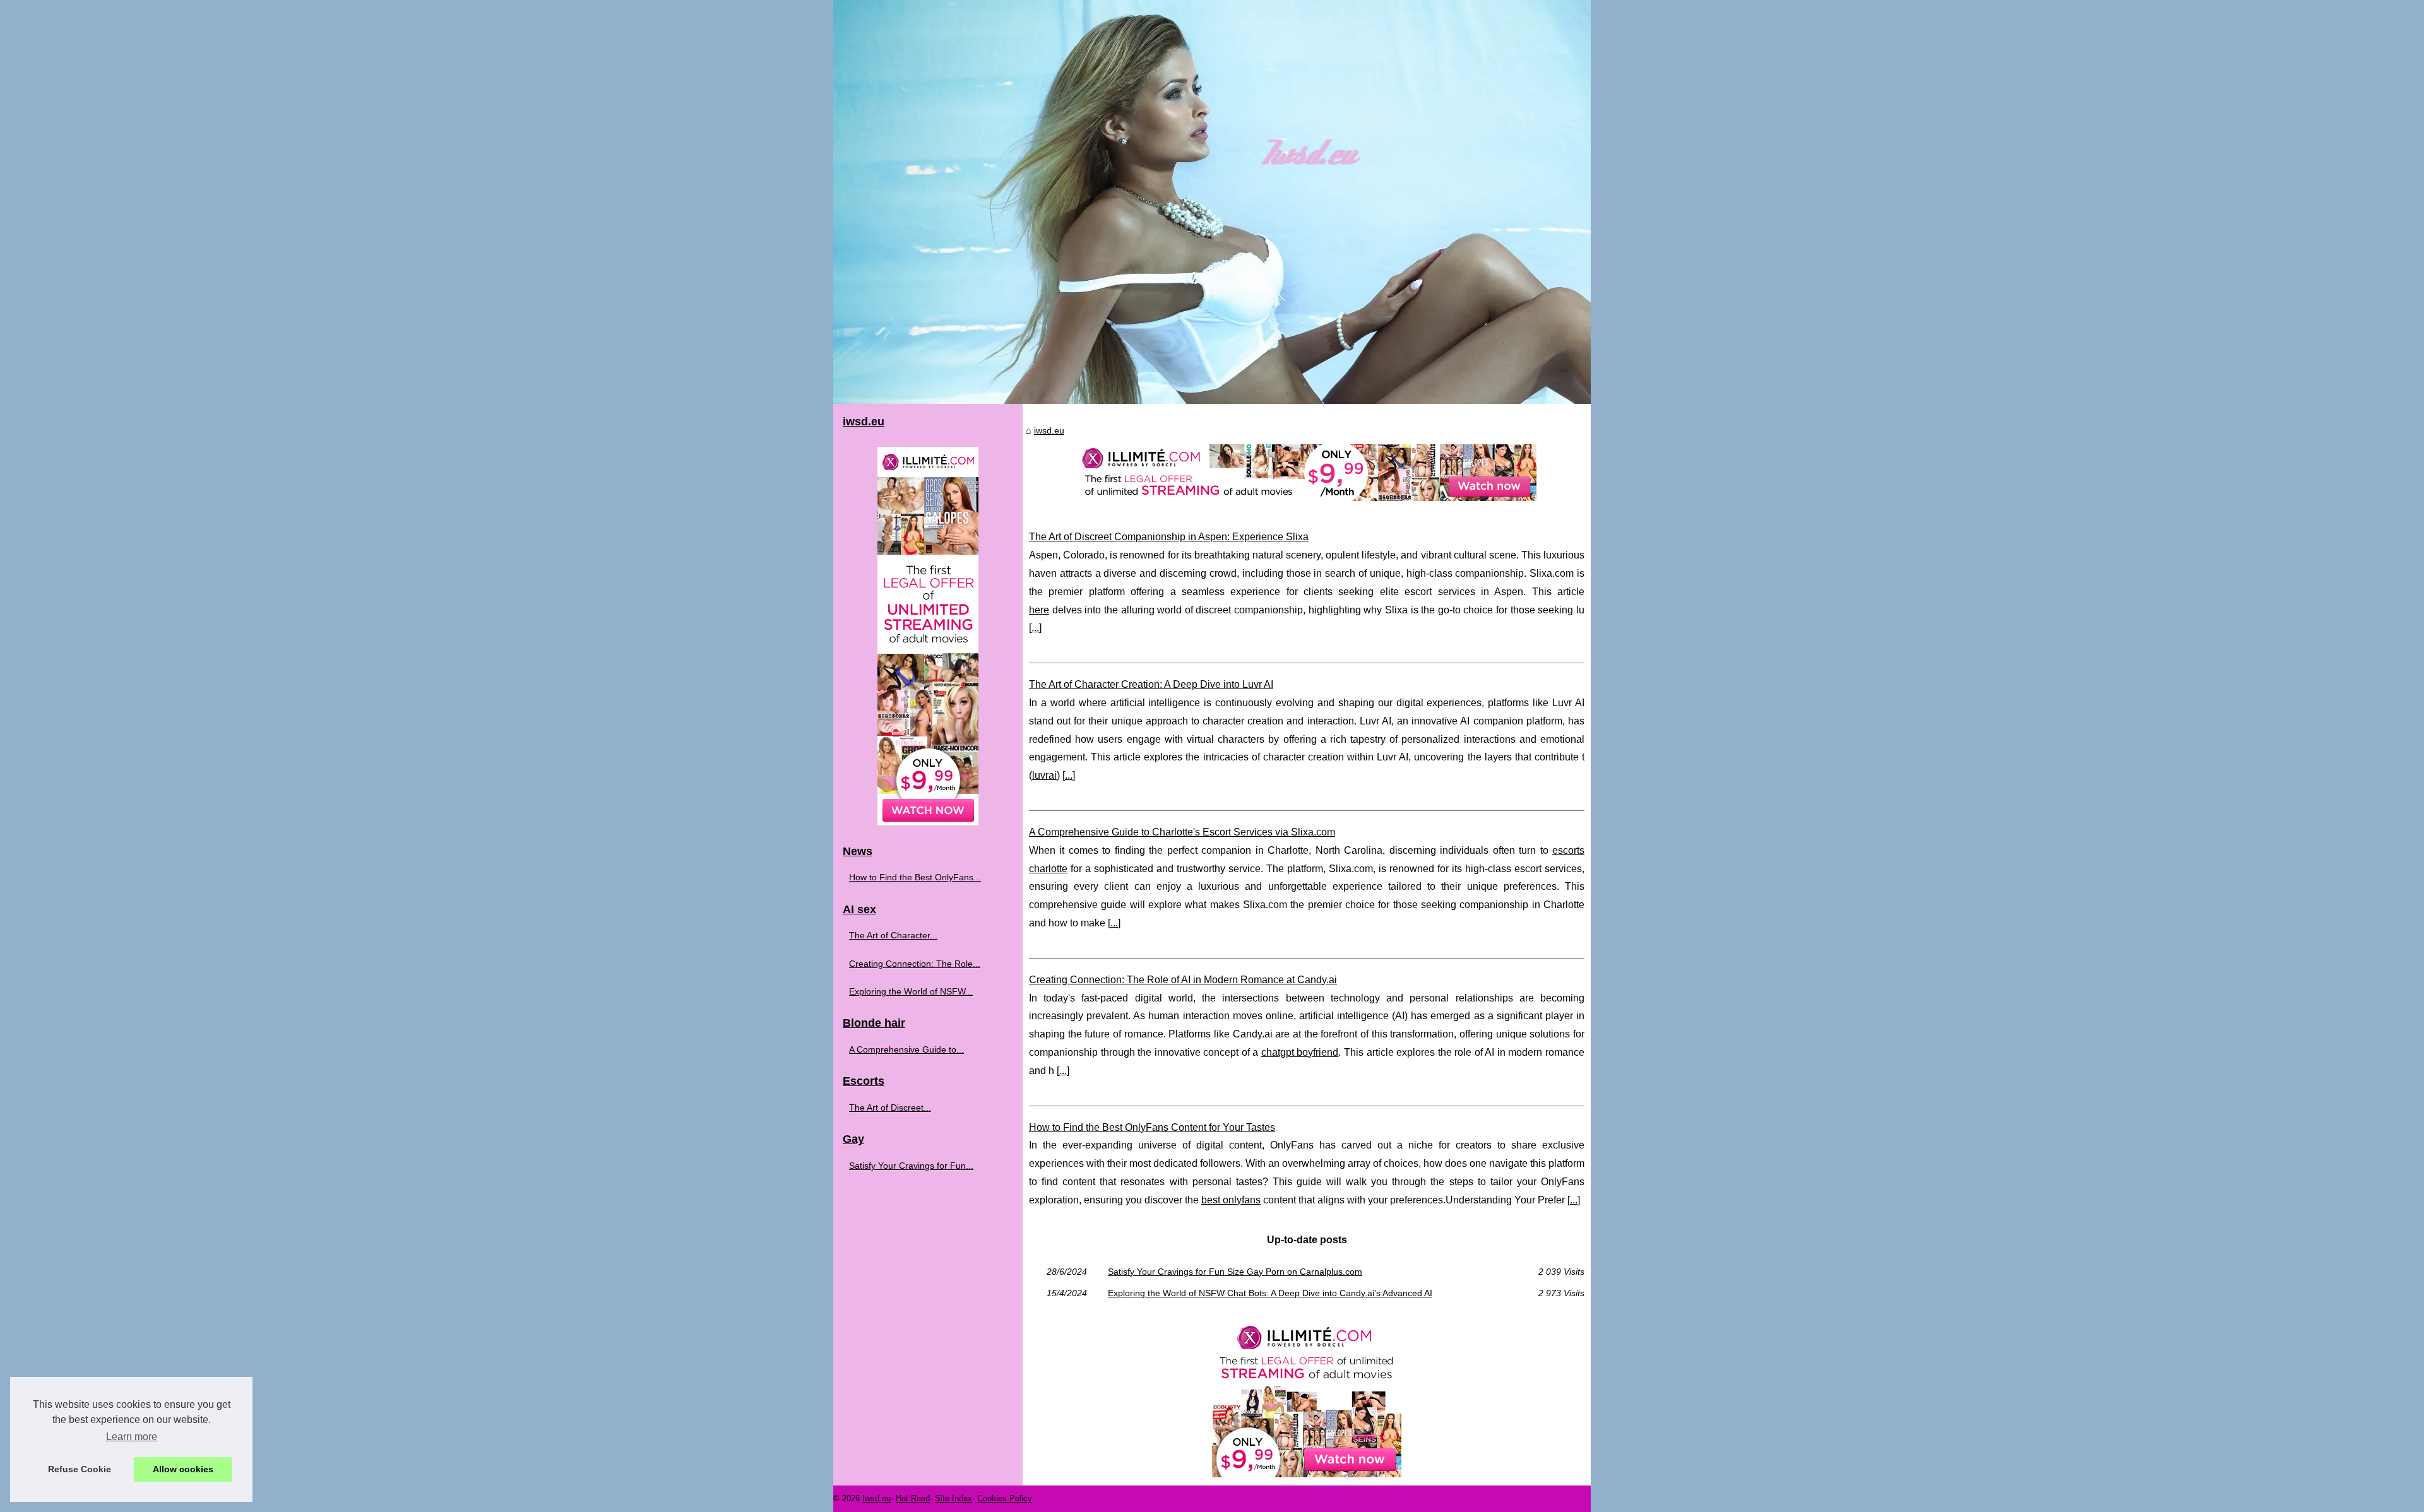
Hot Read (913, 1498)
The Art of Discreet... (890, 1107)
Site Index (954, 1498)
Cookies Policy (1005, 1498)
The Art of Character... (893, 935)
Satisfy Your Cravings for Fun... (911, 1166)
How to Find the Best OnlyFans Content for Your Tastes (1152, 1127)
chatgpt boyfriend (1300, 1052)
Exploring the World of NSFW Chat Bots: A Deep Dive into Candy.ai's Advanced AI (1270, 1293)
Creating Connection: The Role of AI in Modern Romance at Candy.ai (1183, 980)
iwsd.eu (1049, 430)
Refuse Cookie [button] (80, 1469)
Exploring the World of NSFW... (911, 991)
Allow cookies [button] (183, 1469)
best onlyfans (1231, 1200)
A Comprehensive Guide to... (906, 1049)
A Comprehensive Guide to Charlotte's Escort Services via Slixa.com (1182, 832)
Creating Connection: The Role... (915, 964)
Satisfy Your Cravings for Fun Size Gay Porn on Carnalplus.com (1235, 1272)
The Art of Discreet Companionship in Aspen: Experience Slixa (1169, 537)
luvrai (1044, 775)
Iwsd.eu (876, 1498)
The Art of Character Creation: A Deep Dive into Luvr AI (1151, 684)
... (1035, 628)
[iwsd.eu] (1212, 202)
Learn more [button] (132, 1437)
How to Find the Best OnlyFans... (915, 877)
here (1039, 610)
